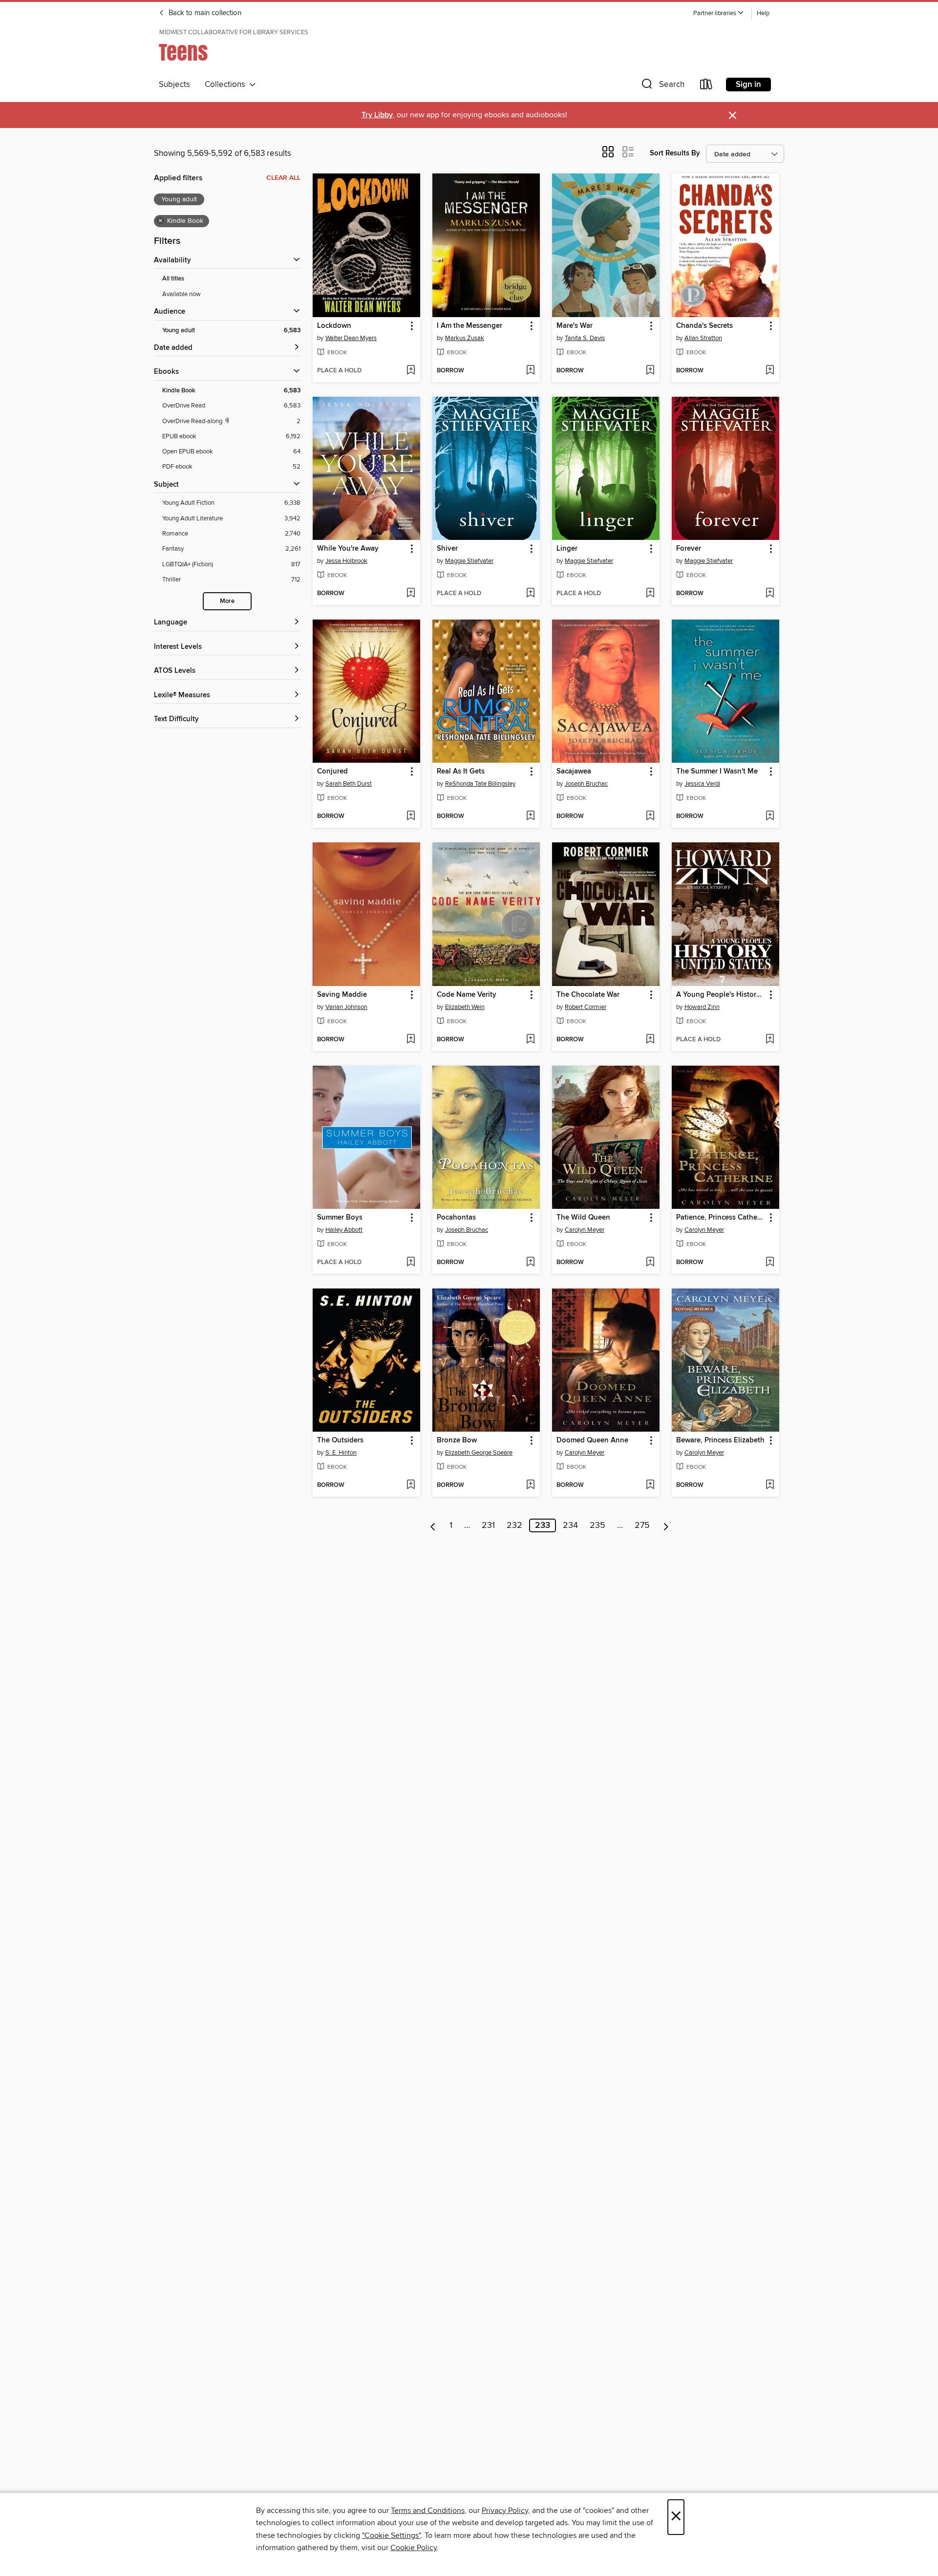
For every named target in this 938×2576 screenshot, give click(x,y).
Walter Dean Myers (351, 338)
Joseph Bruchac (586, 784)
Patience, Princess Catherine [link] (721, 1218)
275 (642, 1525)
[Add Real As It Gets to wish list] (530, 816)
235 (597, 1525)
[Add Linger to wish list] (650, 594)
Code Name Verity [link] (467, 995)
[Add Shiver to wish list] (530, 594)
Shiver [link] (447, 549)
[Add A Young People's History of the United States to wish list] (770, 1040)
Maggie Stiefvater (469, 561)
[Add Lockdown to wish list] (411, 371)
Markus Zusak (465, 338)
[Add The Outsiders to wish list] (411, 1485)
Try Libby (377, 115)
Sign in (748, 85)
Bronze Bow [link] (457, 1440)
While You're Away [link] (348, 549)
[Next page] (666, 1525)
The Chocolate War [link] (588, 995)
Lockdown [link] (334, 326)
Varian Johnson (346, 1007)
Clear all (283, 178)
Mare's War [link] (575, 326)
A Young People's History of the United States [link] (721, 995)
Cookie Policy (414, 2548)
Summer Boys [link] (340, 1218)
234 (570, 1525)
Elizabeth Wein (465, 1007)
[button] (719, 13)
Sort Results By (675, 153)
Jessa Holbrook (346, 561)
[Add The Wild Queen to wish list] (650, 1263)
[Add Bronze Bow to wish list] (530, 1485)
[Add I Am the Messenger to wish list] (530, 371)
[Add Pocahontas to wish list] (530, 1263)
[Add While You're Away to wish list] (411, 594)
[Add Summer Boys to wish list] (411, 1263)
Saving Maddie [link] (342, 995)
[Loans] (706, 86)
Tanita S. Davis (585, 338)
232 (514, 1525)
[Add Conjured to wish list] (411, 816)
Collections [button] (227, 85)
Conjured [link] (332, 772)
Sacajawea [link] (574, 772)
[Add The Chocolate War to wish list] (650, 1040)
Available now (181, 294)
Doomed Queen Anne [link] (592, 1440)
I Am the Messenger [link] (469, 326)
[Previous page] (433, 1525)
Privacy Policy (505, 2511)
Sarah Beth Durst (349, 784)
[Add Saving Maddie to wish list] (411, 1040)
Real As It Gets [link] (461, 772)
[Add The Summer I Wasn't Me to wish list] (770, 816)
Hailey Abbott (344, 1230)
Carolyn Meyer (585, 1230)
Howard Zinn (702, 1007)
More (227, 601)
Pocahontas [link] (456, 1218)
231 (488, 1525)
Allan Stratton (703, 338)
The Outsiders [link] (340, 1440)
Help (763, 13)
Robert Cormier (586, 1007)
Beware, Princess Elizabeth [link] (720, 1440)
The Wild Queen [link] (583, 1218)
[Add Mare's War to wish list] (650, 371)
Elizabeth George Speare (479, 1453)
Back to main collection (204, 13)
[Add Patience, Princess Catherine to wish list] (770, 1263)
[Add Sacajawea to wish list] (650, 816)
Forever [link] (689, 549)
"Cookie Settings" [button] (391, 2535)
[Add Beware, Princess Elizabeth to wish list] (770, 1485)
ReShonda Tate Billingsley (480, 784)
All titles (173, 279)
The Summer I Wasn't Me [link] (717, 772)
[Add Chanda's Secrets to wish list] (770, 371)
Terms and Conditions (428, 2511)
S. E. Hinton (341, 1453)
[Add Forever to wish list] (770, 594)
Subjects (174, 85)
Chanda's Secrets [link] (704, 326)
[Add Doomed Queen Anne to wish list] (650, 1485)
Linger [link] (567, 549)
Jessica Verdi (702, 784)
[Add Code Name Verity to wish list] (530, 1040)
